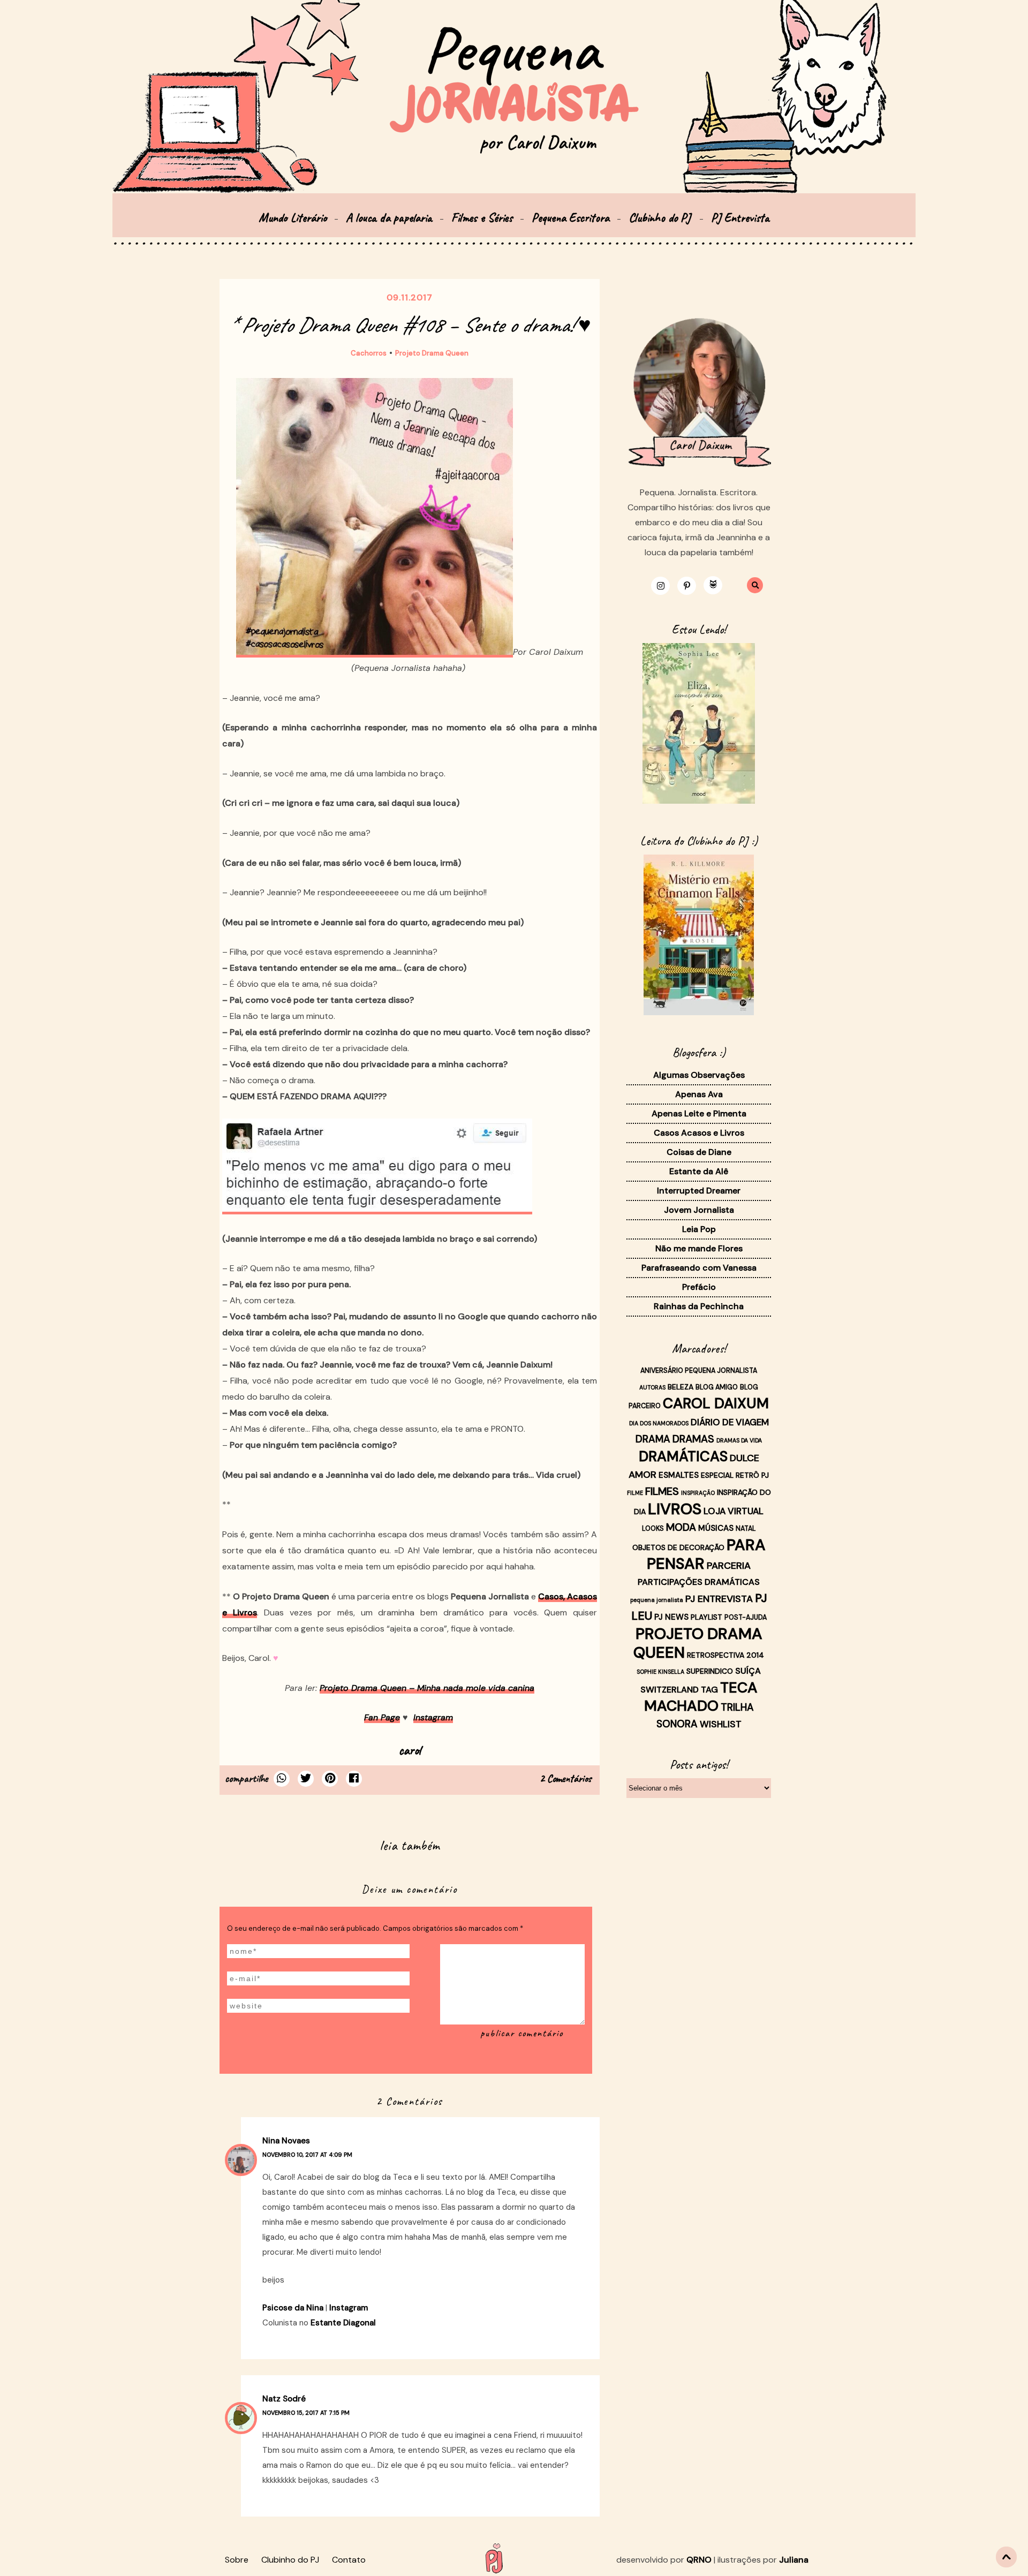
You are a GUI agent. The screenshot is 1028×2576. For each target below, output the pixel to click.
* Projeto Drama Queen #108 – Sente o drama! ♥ (410, 325)
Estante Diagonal (343, 2323)
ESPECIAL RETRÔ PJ (735, 1475)
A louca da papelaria (389, 218)
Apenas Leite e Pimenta (699, 1113)
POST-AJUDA (746, 1618)
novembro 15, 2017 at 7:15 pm (306, 2413)
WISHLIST (721, 1724)
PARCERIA (729, 1566)
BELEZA (681, 1387)
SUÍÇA (748, 1671)
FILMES (662, 1491)
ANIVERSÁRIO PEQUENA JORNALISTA (699, 1371)
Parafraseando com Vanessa (699, 1268)
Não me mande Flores (699, 1248)
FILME (635, 1493)
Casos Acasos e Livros (699, 1133)
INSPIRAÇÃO (698, 1493)
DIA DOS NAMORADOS (659, 1423)
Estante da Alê (699, 1171)
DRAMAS (693, 1439)
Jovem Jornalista (699, 1210)
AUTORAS (652, 1387)
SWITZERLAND (670, 1690)
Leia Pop (699, 1229)
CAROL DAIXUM (716, 1403)
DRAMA (653, 1439)
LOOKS (653, 1529)
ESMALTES (679, 1475)
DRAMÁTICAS (683, 1456)
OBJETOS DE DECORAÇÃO (678, 1547)
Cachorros (369, 353)
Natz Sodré (284, 2399)
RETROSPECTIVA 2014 (725, 1655)
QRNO (699, 2560)
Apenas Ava (699, 1094)
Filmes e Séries (482, 218)
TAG (709, 1690)
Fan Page (382, 1717)
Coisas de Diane (699, 1152)
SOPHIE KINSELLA (660, 1672)
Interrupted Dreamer (699, 1191)
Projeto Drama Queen (432, 353)
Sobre (237, 2560)
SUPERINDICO (710, 1671)
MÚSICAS (716, 1528)
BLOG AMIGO (717, 1387)
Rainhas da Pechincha (699, 1306)
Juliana (794, 2560)
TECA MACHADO (701, 1697)
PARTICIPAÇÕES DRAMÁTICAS (699, 1582)
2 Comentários (566, 1778)
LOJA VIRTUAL (734, 1511)
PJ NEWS (671, 1617)
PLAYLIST (706, 1617)
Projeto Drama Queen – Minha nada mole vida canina (427, 1688)
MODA (681, 1527)
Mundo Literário (293, 218)
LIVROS (675, 1509)
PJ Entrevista (740, 218)
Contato (349, 2560)
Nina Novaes (286, 2141)
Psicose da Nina (293, 2308)
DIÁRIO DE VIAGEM (730, 1422)
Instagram (433, 1717)
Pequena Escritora (570, 218)
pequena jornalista (657, 1600)
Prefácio (699, 1287)
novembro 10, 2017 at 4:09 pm (307, 2155)
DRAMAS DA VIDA (739, 1440)
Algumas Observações (699, 1075)
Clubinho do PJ (661, 218)
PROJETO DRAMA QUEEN (698, 1643)
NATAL (746, 1529)
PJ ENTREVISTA (719, 1599)
